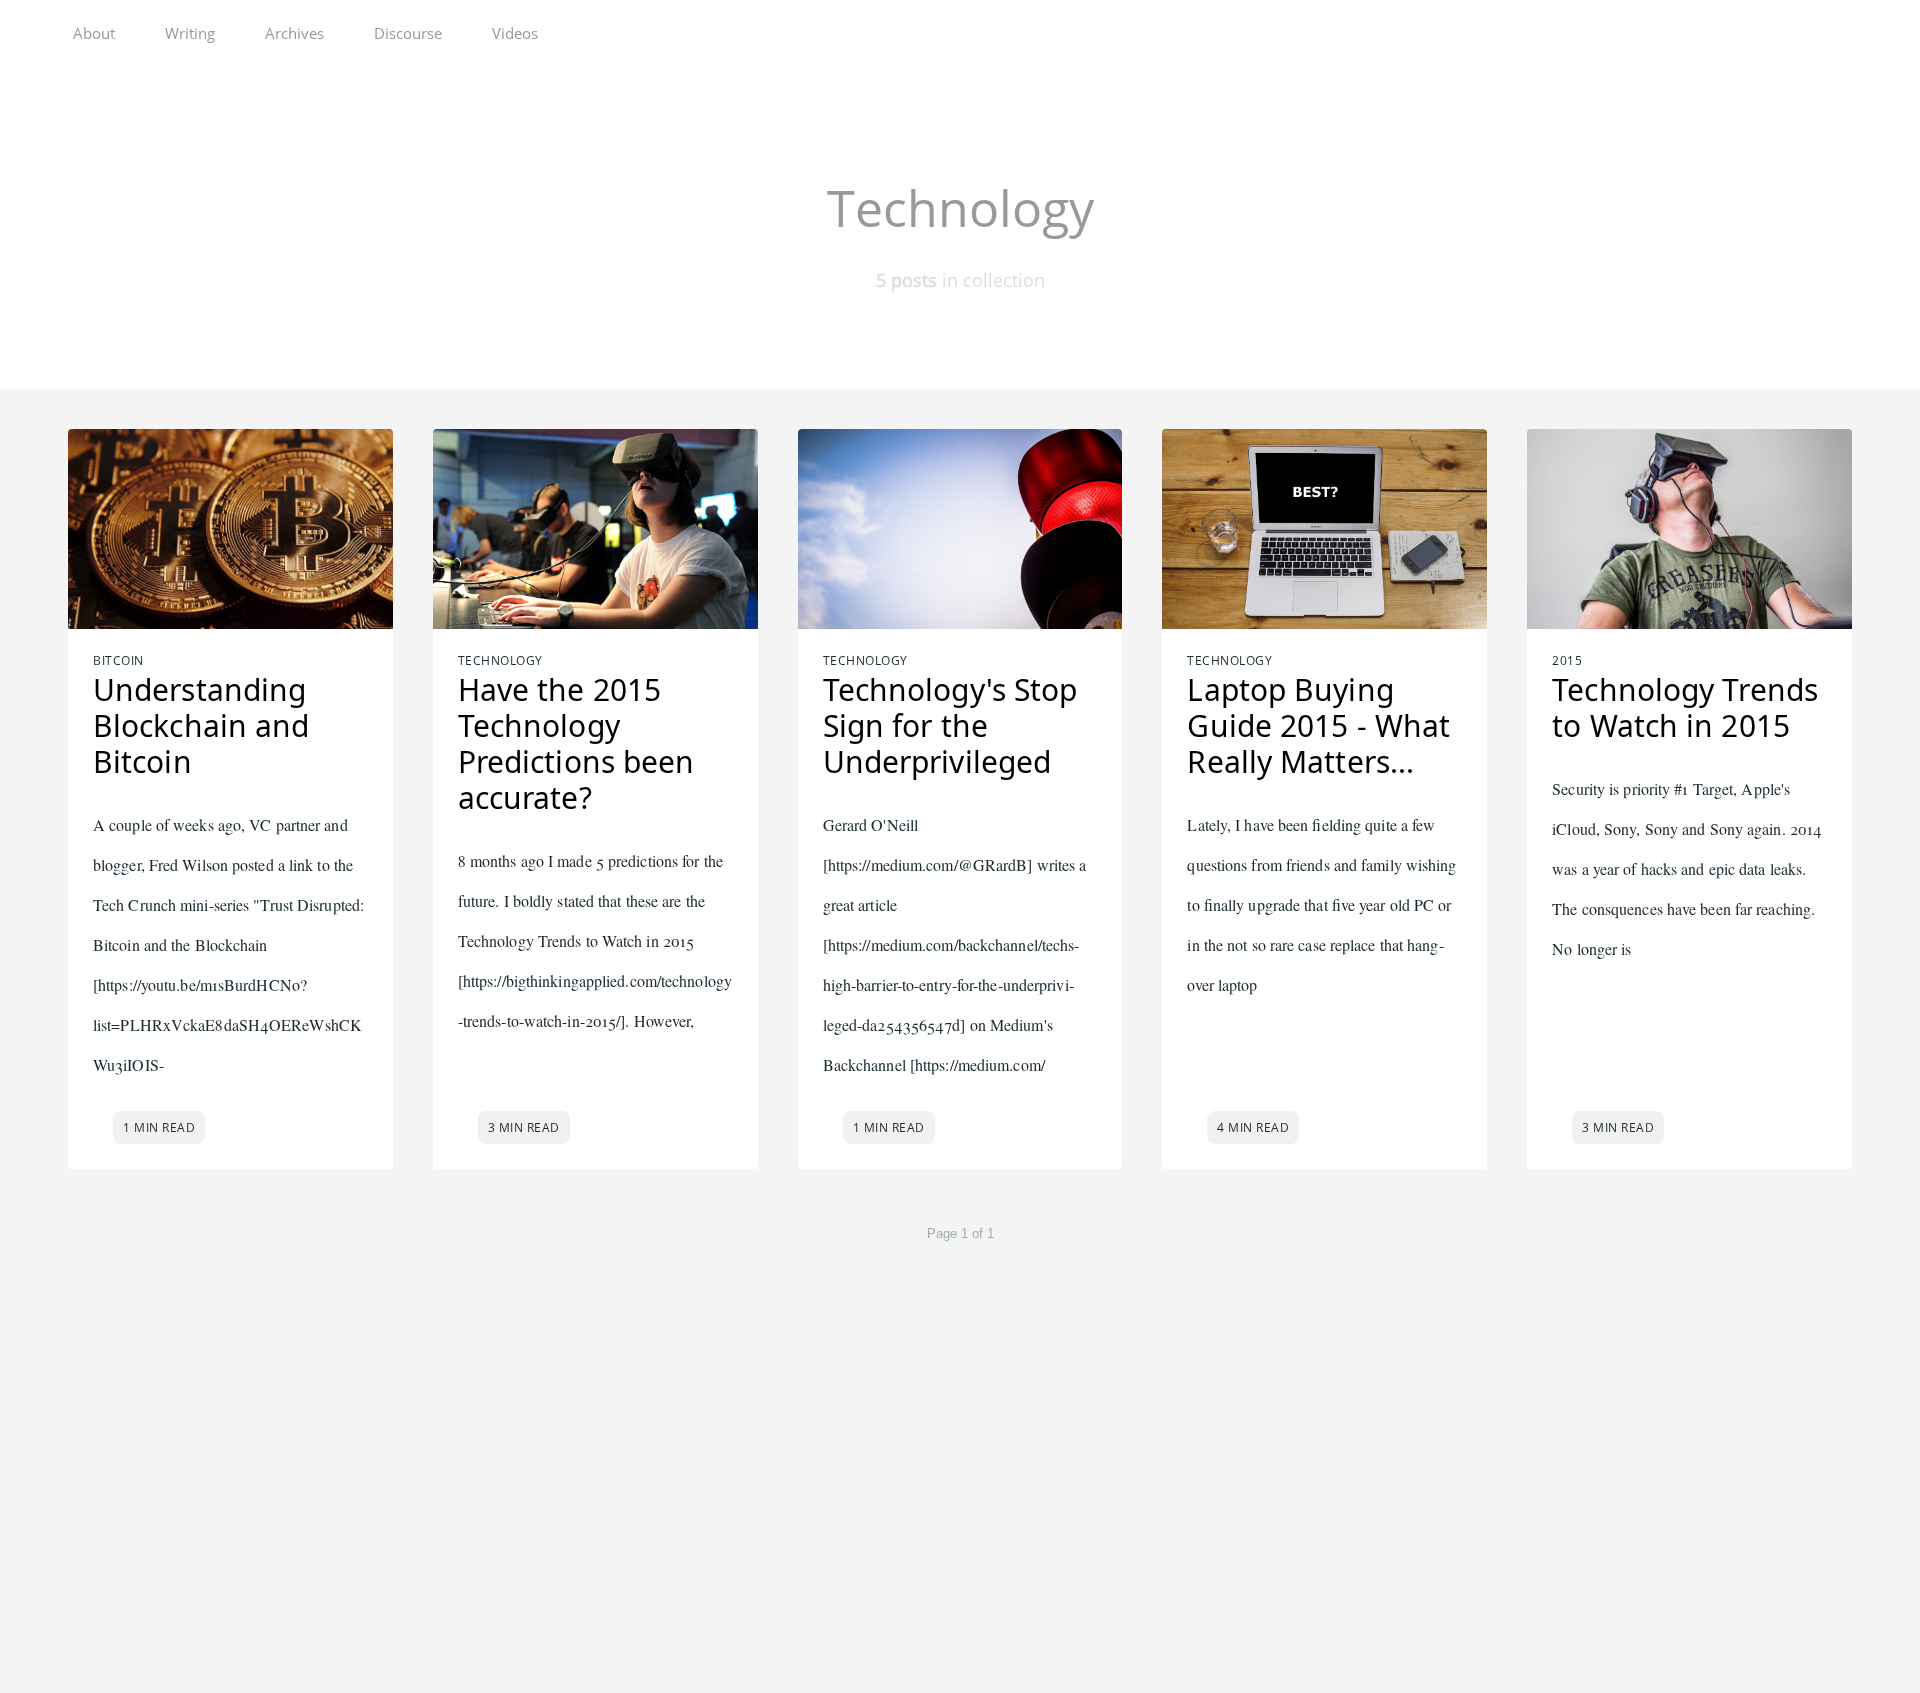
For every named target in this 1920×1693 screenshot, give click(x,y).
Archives (294, 33)
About (94, 33)
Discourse (408, 33)
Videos (515, 33)
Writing (190, 33)
